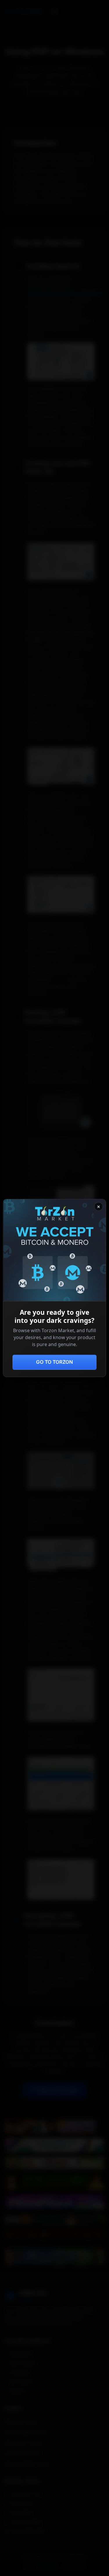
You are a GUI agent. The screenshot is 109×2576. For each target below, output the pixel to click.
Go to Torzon (54, 1362)
